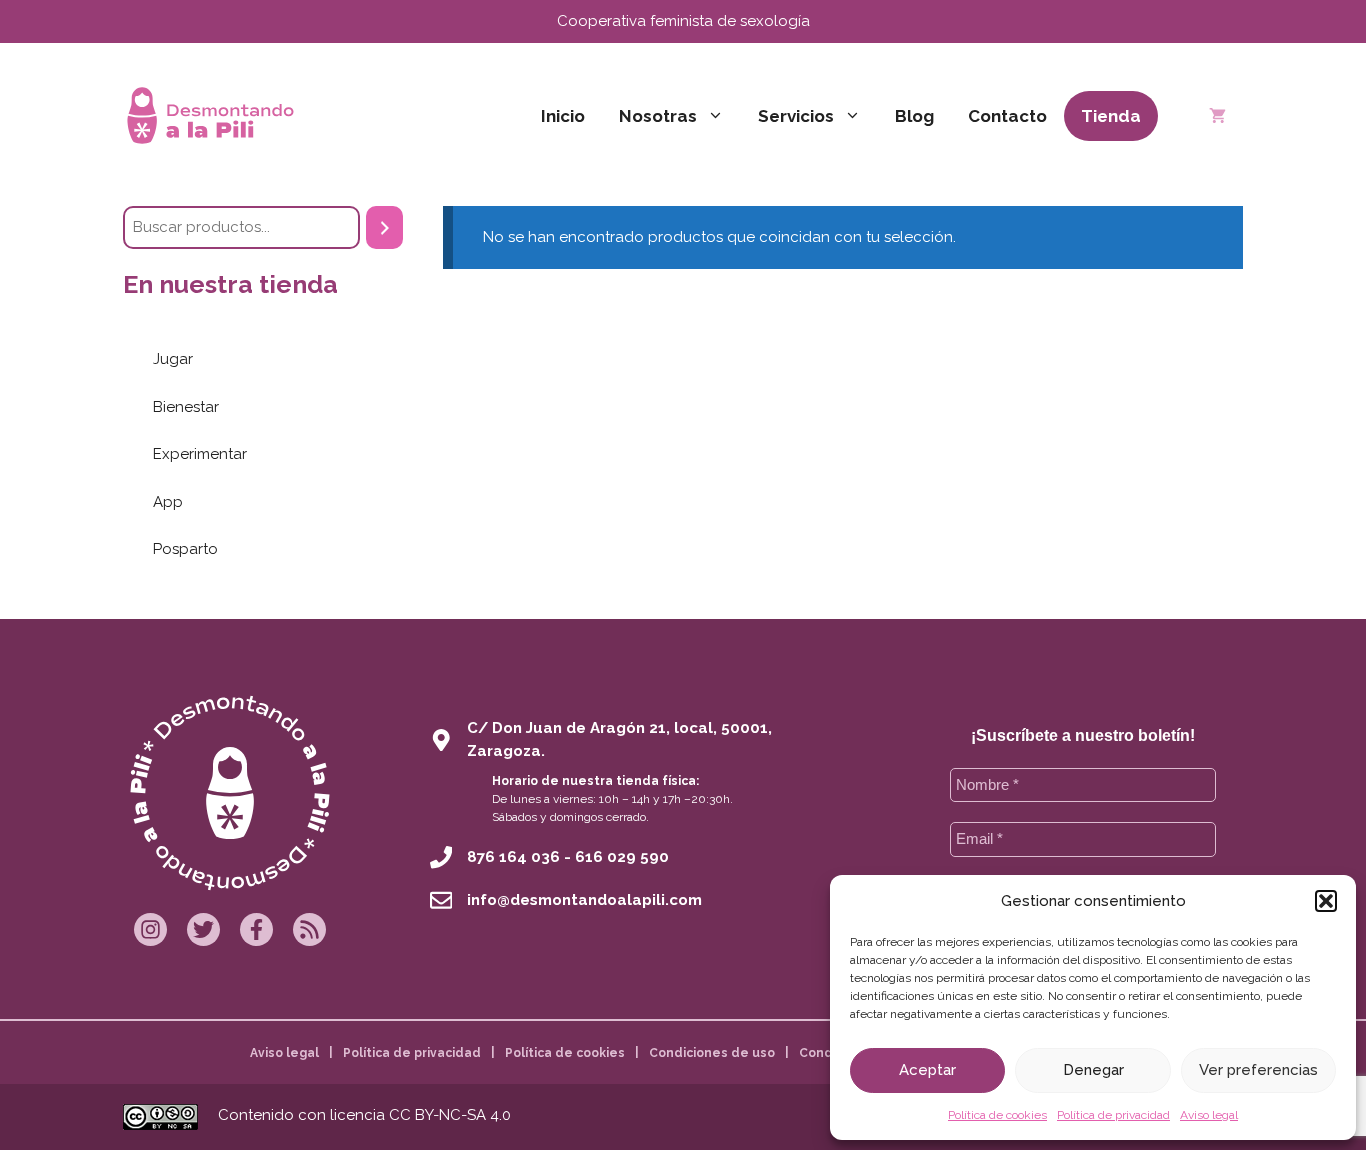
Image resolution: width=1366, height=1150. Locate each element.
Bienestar (186, 407)
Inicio (563, 116)
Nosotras (658, 116)
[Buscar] (384, 227)
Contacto (1007, 116)
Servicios (796, 116)
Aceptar (927, 1070)
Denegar (1093, 1070)
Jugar (173, 359)
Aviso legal (1209, 1115)
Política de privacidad (1113, 1115)
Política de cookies (997, 1115)
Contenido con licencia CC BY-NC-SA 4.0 (364, 1115)
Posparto (185, 549)
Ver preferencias (1258, 1070)
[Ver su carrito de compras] (1217, 116)
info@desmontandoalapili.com (584, 900)
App (168, 502)
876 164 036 (513, 857)
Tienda (1111, 116)
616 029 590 (622, 857)
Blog (914, 116)
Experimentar (200, 454)
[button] (1326, 901)
